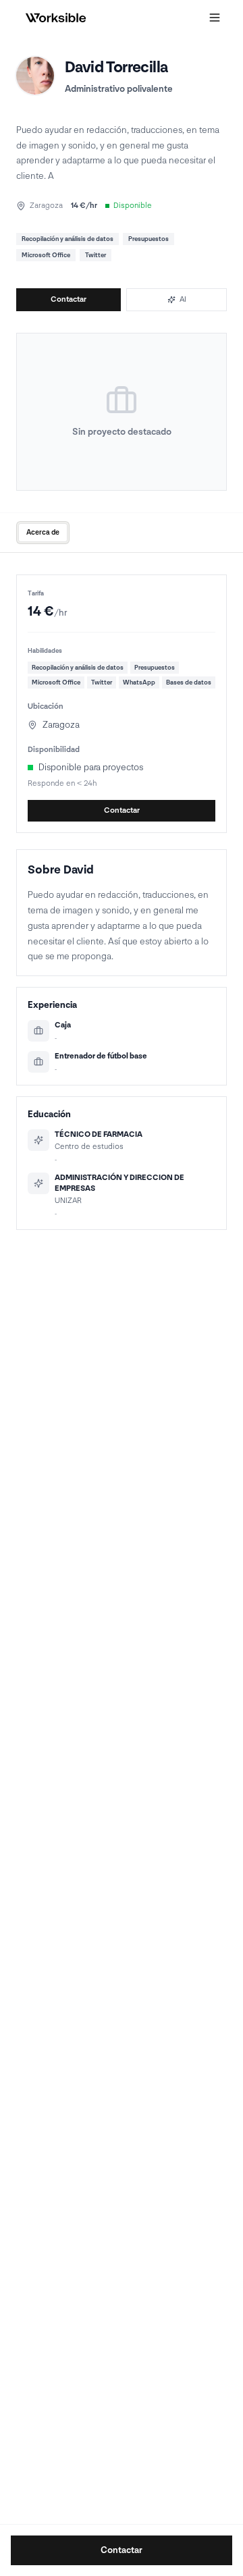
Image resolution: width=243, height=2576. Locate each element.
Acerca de (43, 532)
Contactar (69, 299)
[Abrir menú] (215, 18)
